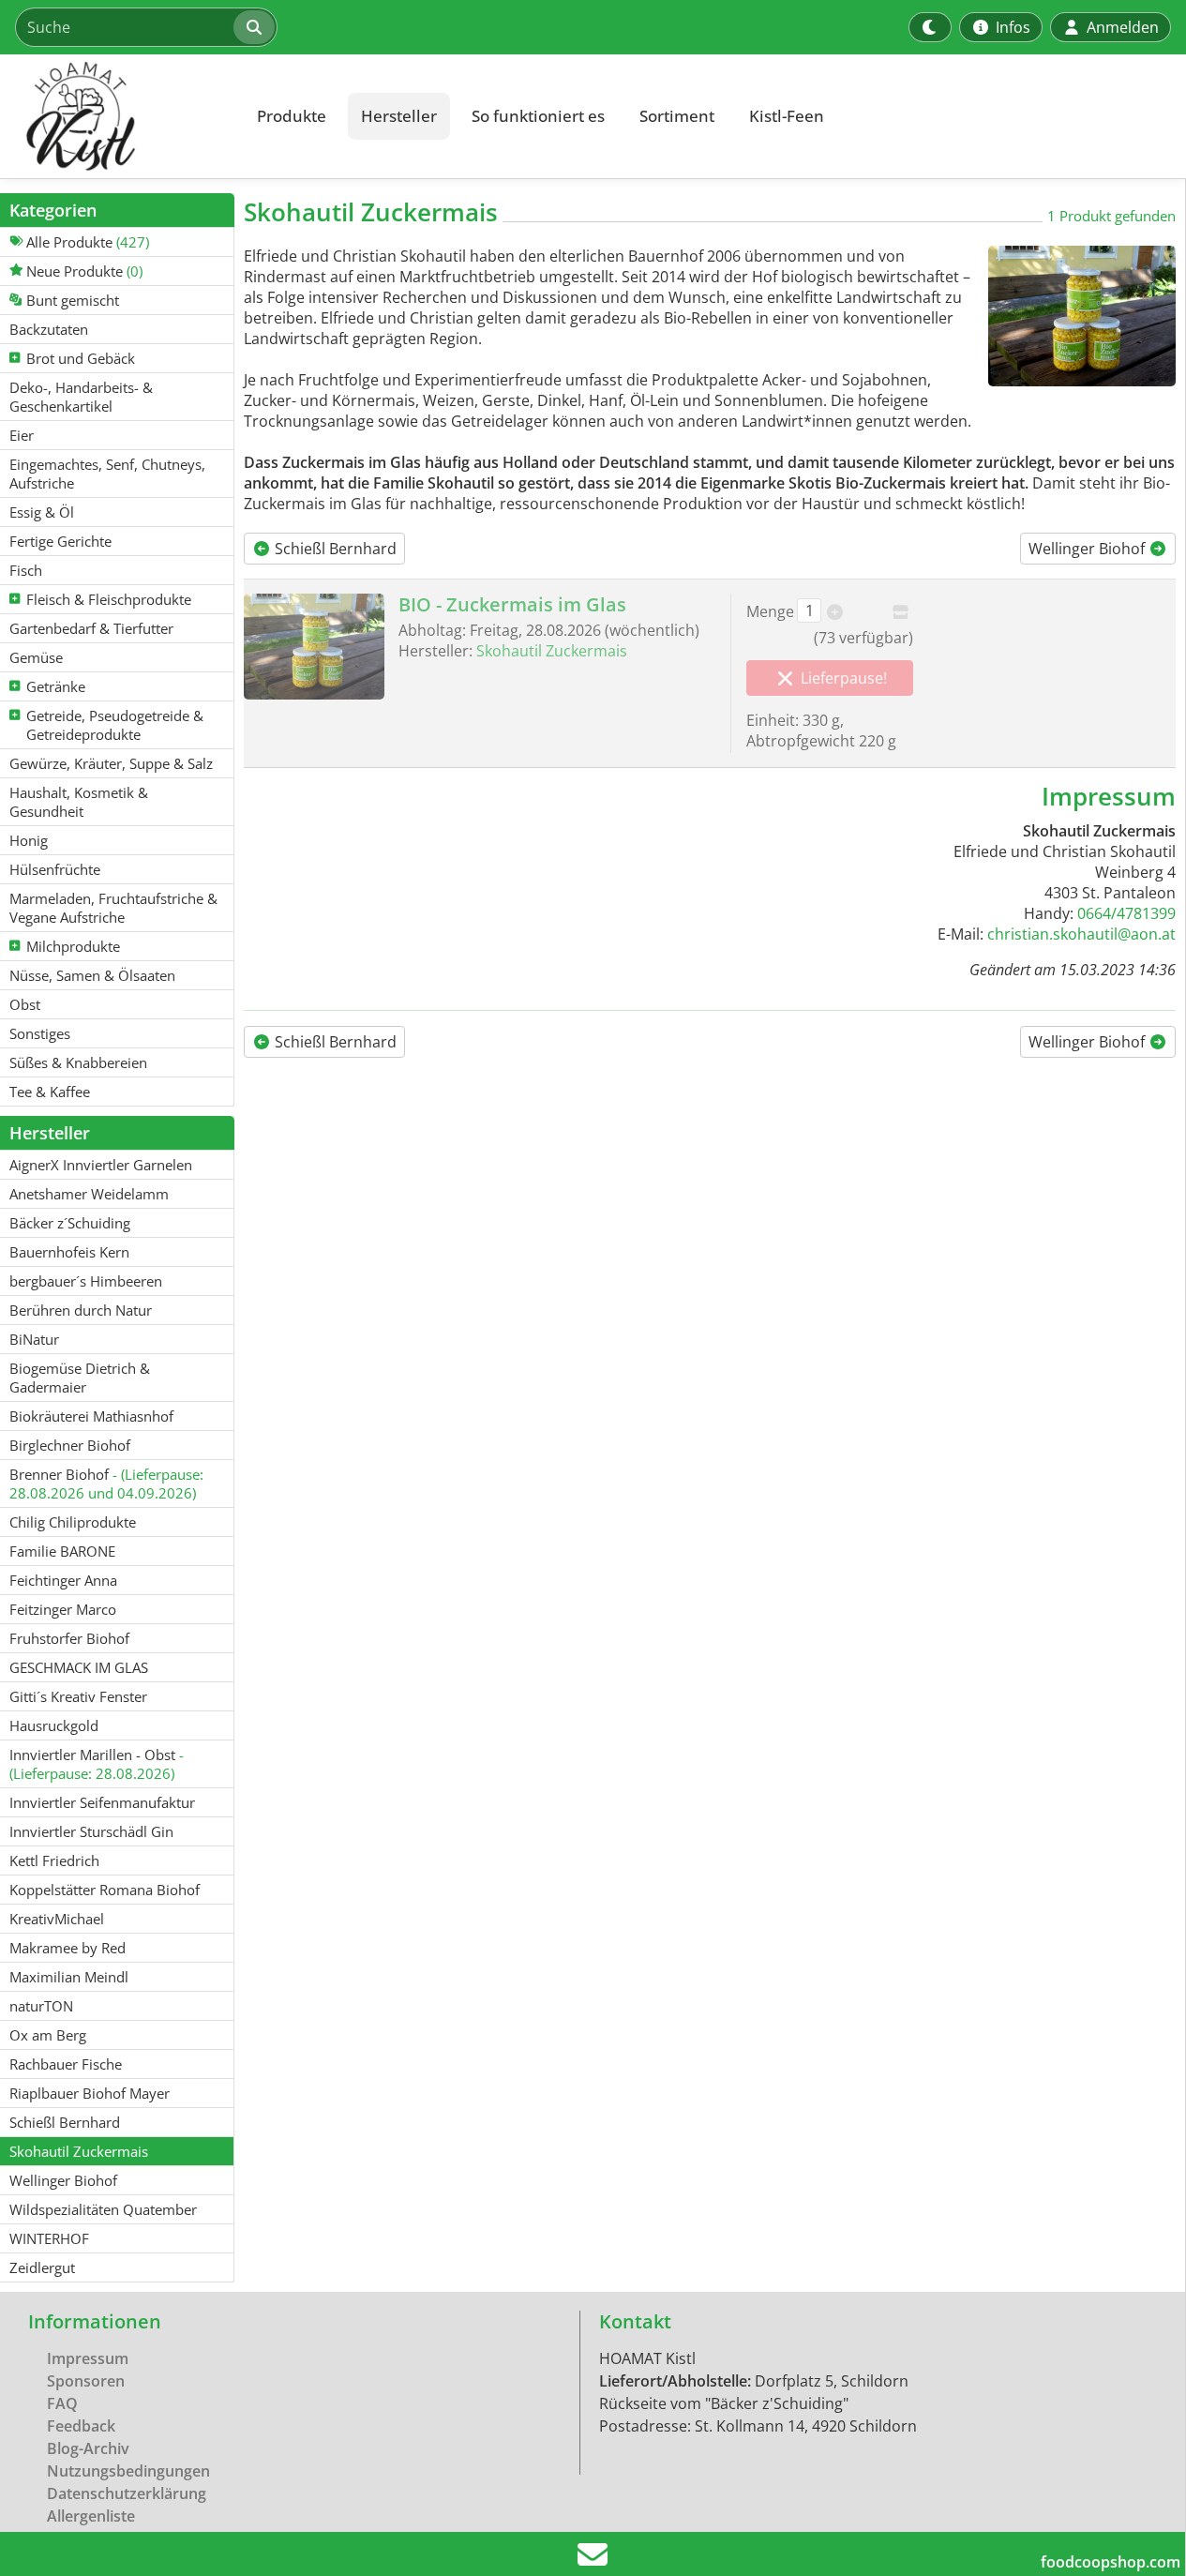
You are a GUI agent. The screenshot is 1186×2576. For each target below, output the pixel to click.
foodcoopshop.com (1111, 2562)
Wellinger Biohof (1088, 549)
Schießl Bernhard (334, 549)
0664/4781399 (1126, 913)
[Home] (118, 116)
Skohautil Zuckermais (552, 651)
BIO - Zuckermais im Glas (512, 604)
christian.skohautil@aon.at (1081, 934)
